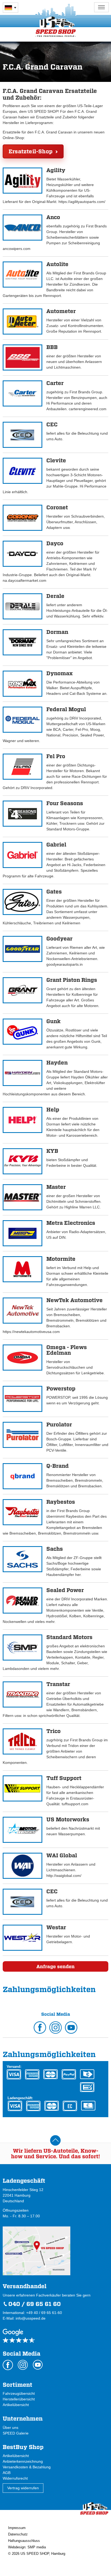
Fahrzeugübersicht (19, 2393)
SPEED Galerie (16, 2433)
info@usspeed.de (31, 2318)
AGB (7, 2473)
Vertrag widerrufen (23, 2488)
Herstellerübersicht (19, 2399)
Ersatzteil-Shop (31, 151)
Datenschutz (18, 2534)
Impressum (17, 2528)
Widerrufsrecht (15, 2478)
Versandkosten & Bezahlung (27, 2467)
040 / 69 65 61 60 (35, 2304)
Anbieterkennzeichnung (23, 2461)
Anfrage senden (55, 1966)
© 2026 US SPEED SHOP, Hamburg (37, 2554)
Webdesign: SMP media (27, 2547)
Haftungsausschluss (24, 2541)
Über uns (11, 2428)
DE (11, 8)
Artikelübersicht (16, 2405)
